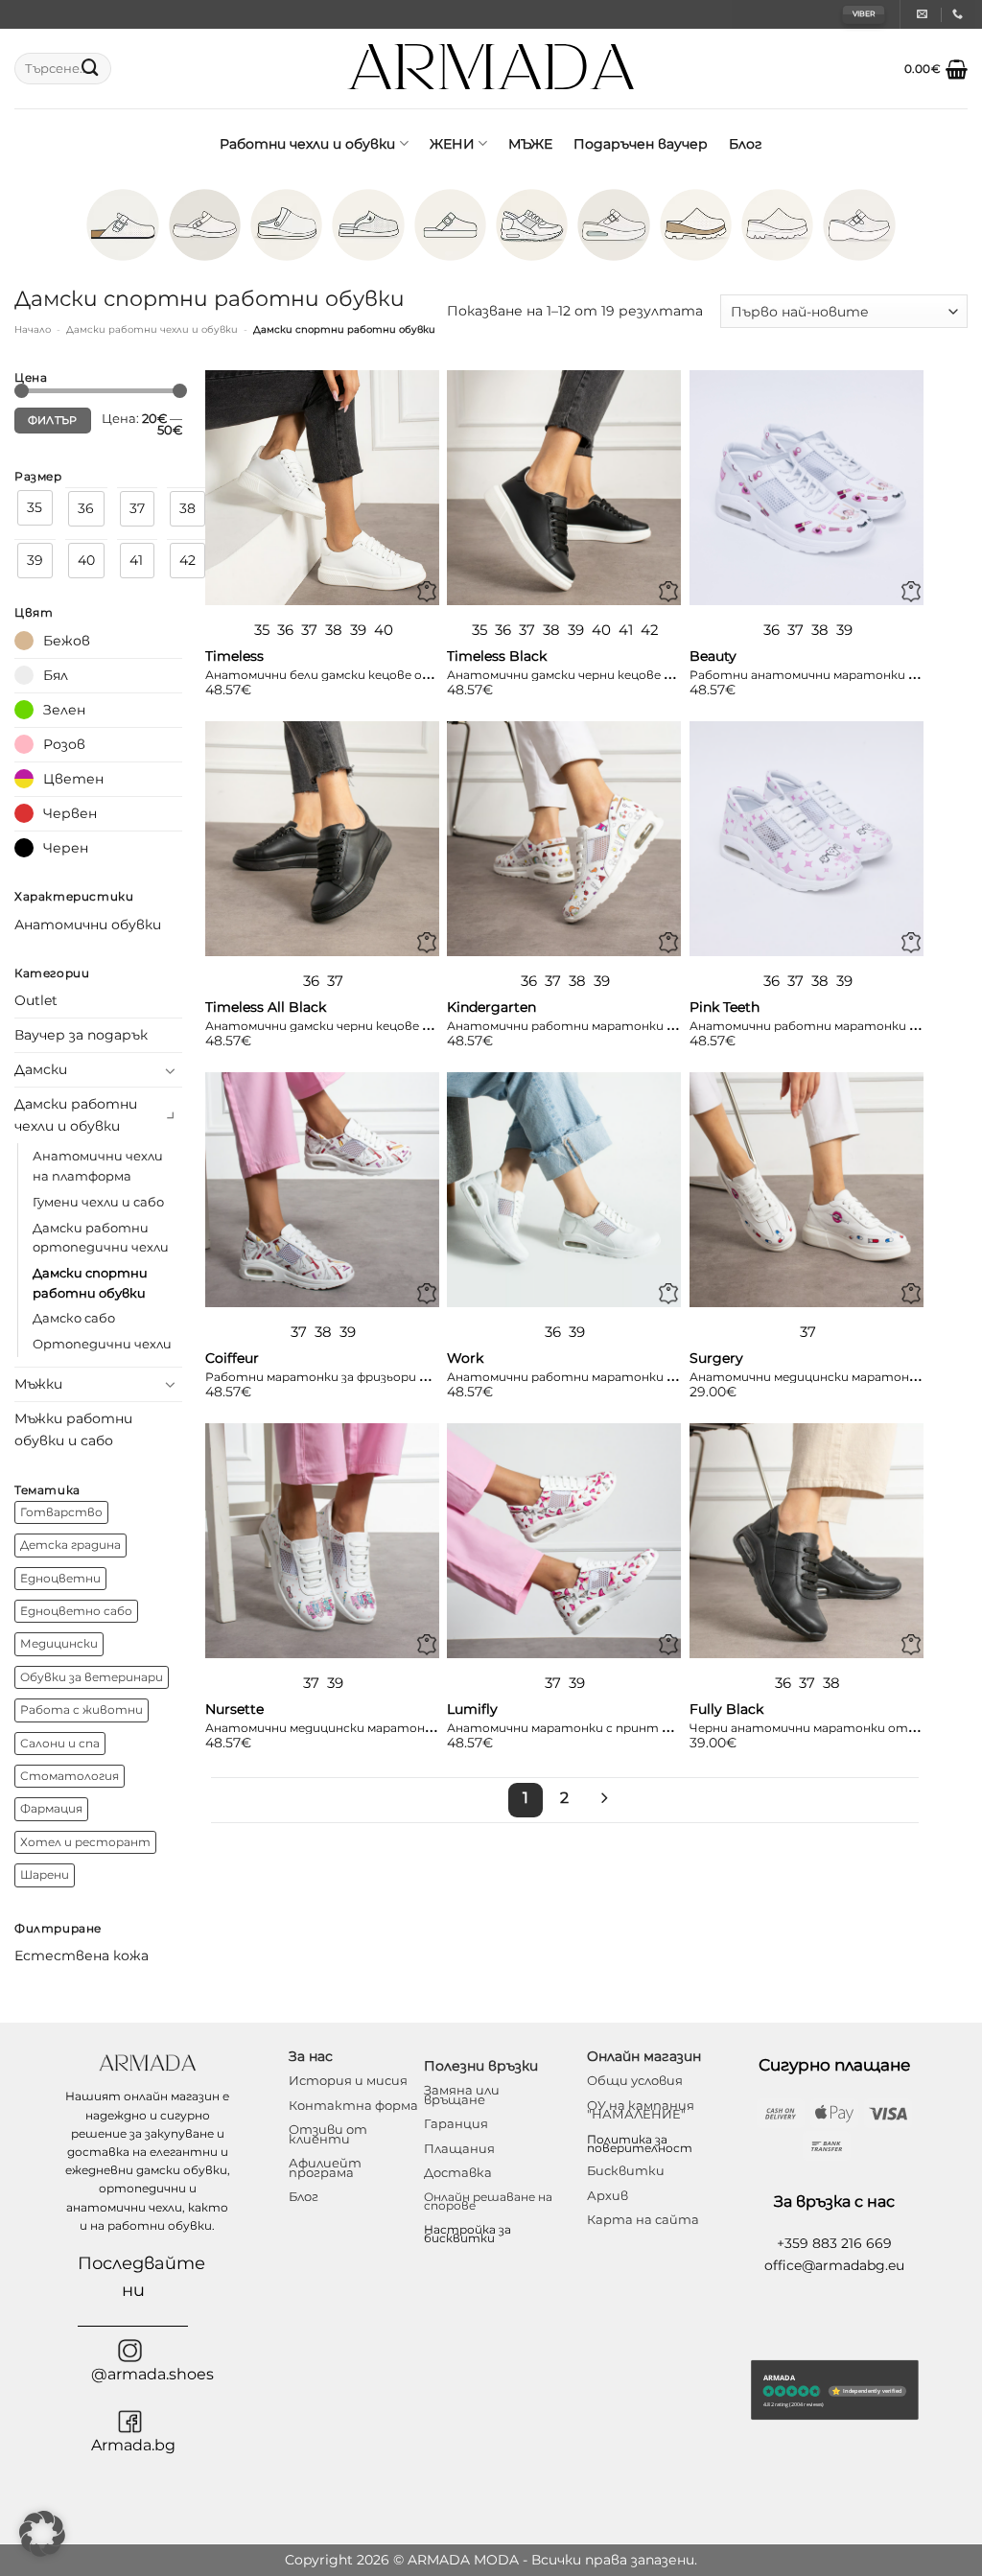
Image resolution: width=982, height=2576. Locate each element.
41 (136, 560)
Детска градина (70, 1545)
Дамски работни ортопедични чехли (101, 1238)
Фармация (51, 1809)
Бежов (67, 641)
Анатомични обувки (88, 925)
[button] (936, 69)
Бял (56, 675)
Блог (746, 144)
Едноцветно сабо (76, 1611)
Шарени (45, 1875)
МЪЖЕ (530, 144)
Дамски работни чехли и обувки (152, 329)
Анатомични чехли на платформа (98, 1166)
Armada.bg (133, 2445)
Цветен (73, 779)
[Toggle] (171, 1070)
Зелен (64, 710)
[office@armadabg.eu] (924, 14)
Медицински (59, 1644)
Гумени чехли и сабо (98, 1202)
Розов (64, 744)
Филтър (53, 421)
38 (187, 508)
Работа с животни (82, 1710)
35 (35, 507)
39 (35, 560)
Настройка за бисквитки (468, 2234)
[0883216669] (960, 14)
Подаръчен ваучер (641, 144)
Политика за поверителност (640, 2143)
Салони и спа (60, 1744)
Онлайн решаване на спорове (488, 2201)
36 (86, 508)
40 (86, 560)
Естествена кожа (82, 1955)
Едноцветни (60, 1579)
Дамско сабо (74, 1318)
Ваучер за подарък (81, 1035)
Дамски (41, 1069)
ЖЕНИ (452, 144)
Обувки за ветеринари (92, 1677)
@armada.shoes (152, 2374)
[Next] (603, 1800)
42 (187, 560)
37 (137, 508)
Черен (66, 848)
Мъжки (38, 1384)
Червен (70, 813)
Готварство (61, 1512)
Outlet (36, 1000)
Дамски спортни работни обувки (90, 1283)
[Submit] (90, 69)
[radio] (262, 630)
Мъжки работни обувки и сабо (73, 1429)
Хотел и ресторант (85, 1842)
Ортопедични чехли (102, 1344)
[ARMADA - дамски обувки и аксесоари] (491, 69)
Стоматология (70, 1776)
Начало (33, 329)
